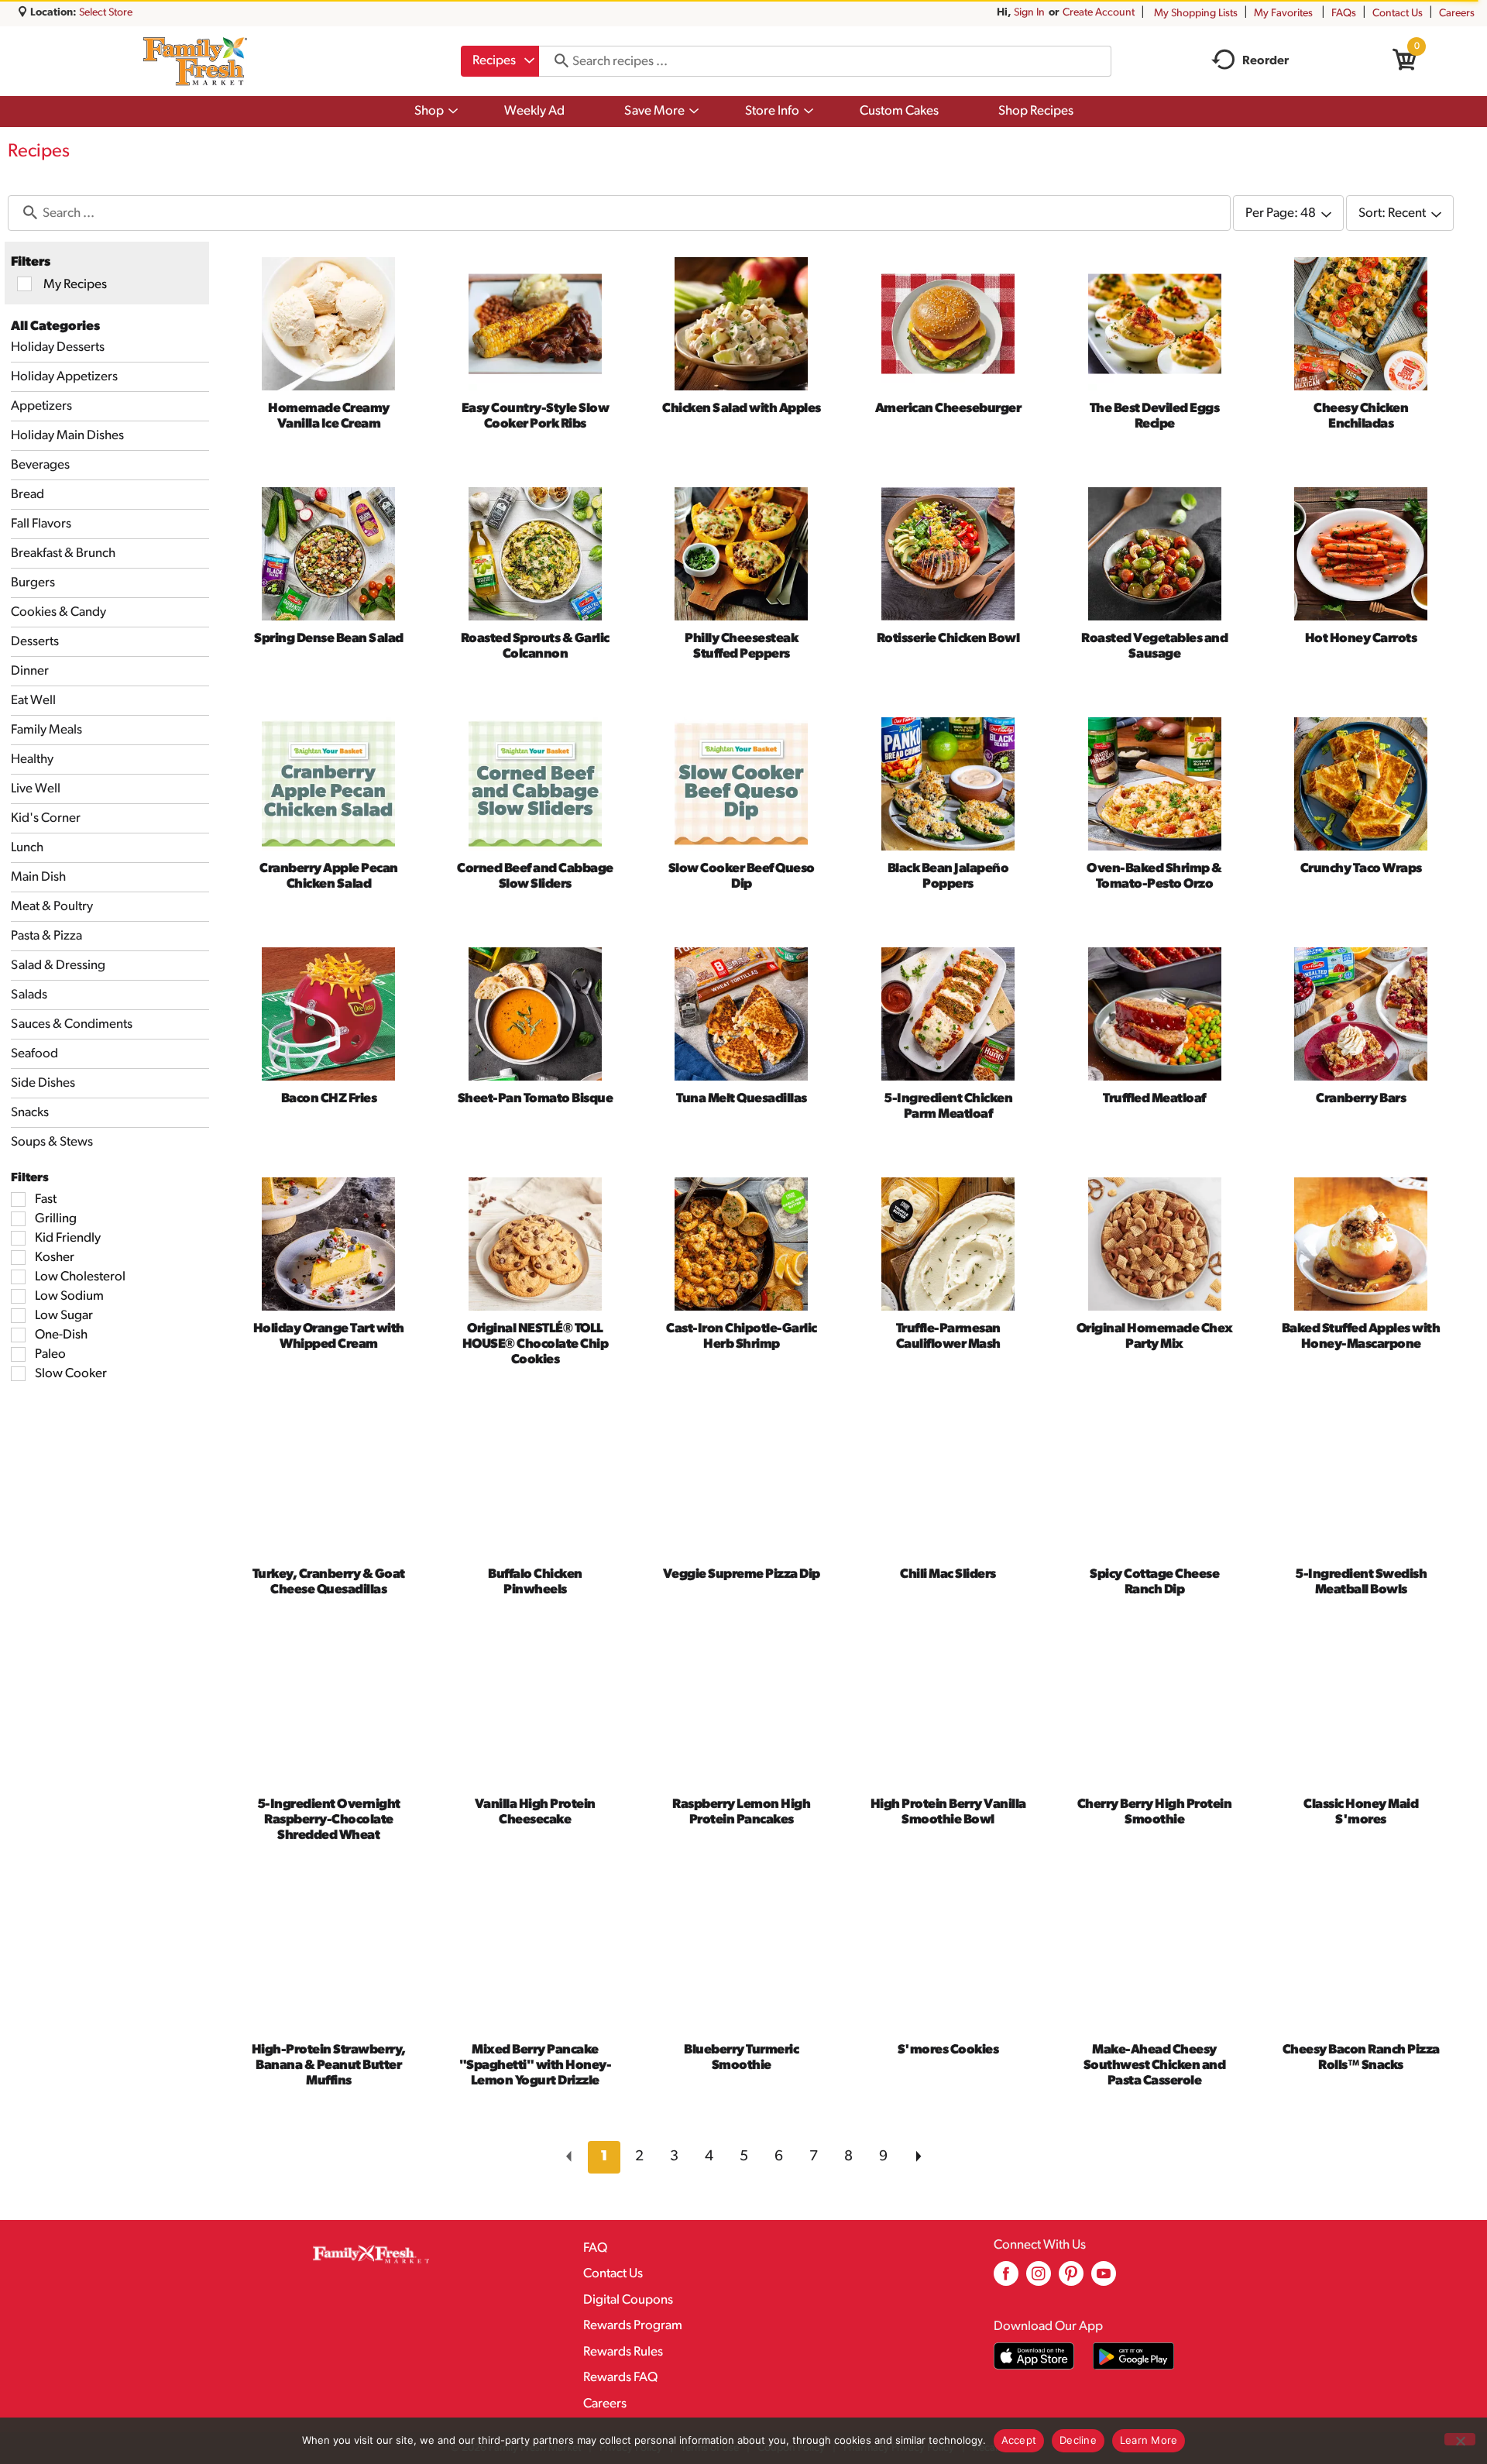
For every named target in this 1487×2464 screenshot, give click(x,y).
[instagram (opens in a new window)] (1039, 2279)
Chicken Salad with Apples (742, 409)
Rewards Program (633, 2326)
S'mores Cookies (948, 2050)
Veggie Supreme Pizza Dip (742, 1574)
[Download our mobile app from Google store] (1133, 2356)
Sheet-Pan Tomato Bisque (536, 1099)
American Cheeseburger (948, 409)
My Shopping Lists (1196, 14)
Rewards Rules (623, 2352)
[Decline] (1460, 2439)
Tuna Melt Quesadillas (742, 1099)
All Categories (55, 326)
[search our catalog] (556, 61)
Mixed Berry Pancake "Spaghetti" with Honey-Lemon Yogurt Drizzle (536, 2065)
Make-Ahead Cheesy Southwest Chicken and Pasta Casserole (1155, 2065)
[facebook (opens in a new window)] (1006, 2279)
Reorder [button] (1265, 61)
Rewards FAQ (620, 2378)
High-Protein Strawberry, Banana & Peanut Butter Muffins (329, 2065)
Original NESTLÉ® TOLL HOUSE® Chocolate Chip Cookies (536, 1344)
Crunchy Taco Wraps (1361, 869)
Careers (1457, 14)
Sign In (1029, 13)
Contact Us (1398, 14)
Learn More (1149, 2440)
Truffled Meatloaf (1154, 1099)
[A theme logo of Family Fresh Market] (195, 61)
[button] (604, 2157)
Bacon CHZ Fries (329, 1099)
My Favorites (1283, 14)
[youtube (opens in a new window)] (1104, 2279)
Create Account (1099, 13)
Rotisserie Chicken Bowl (948, 639)
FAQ (595, 2248)
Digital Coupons (628, 2300)
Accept (1019, 2440)
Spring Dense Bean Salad (329, 639)
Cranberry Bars (1361, 1099)
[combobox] (500, 61)
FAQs (1344, 14)
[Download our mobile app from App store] (1034, 2356)
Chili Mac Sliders (948, 1574)
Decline (1078, 2440)
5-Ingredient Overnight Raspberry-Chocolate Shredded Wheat (329, 1820)
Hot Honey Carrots (1361, 639)
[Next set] (918, 2157)
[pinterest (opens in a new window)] (1071, 2279)
